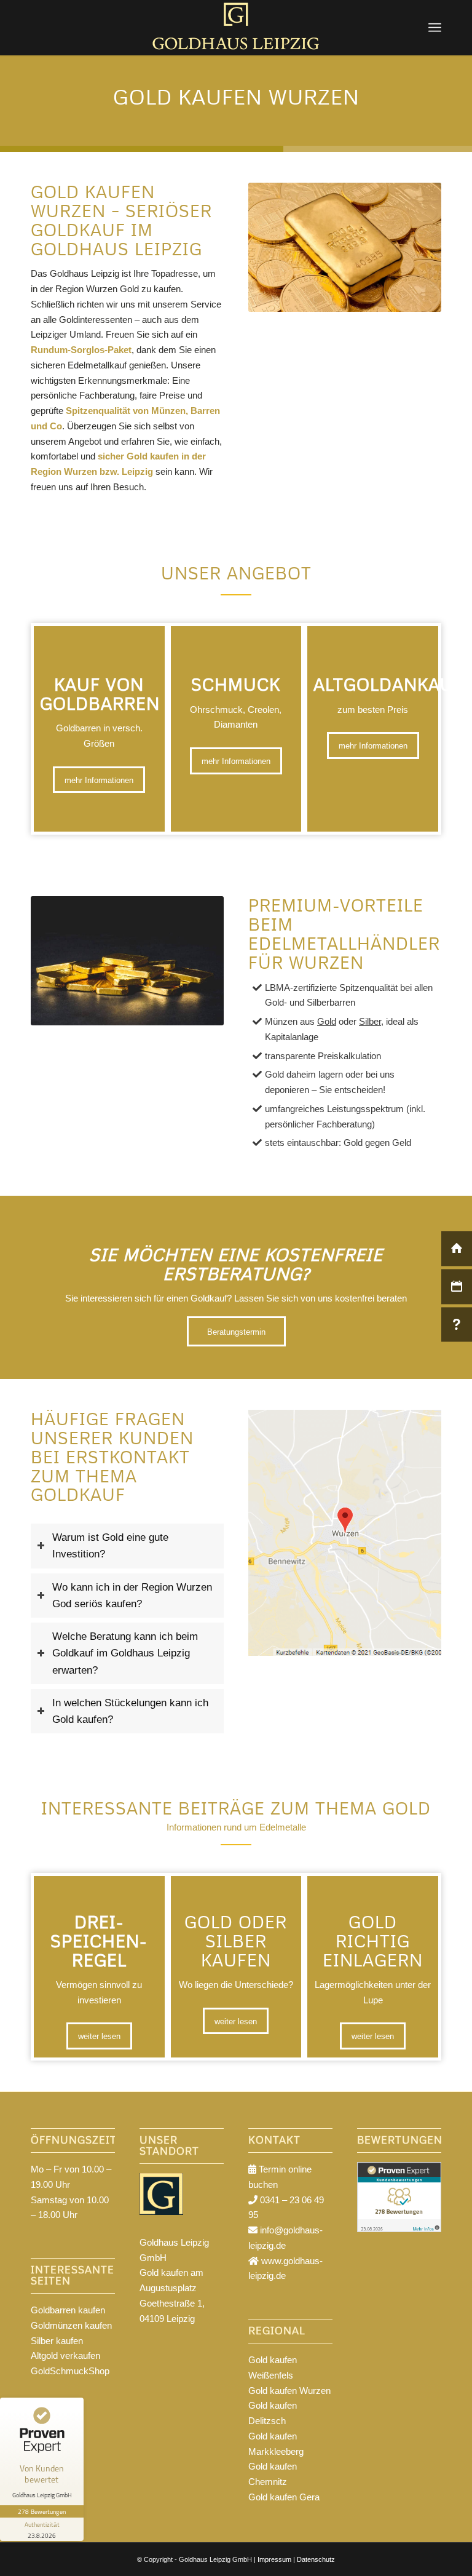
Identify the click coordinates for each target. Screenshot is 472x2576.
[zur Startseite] (457, 1248)
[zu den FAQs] (457, 1325)
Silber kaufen (57, 2341)
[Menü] (435, 28)
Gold (327, 1021)
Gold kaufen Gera (284, 2497)
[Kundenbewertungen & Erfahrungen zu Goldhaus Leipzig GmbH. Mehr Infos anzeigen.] (399, 2229)
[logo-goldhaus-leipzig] (236, 28)
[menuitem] (435, 28)
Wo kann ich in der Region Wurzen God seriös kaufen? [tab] (132, 1595)
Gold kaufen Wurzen (289, 2391)
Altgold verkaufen (65, 2355)
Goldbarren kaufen (68, 2310)
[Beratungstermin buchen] (457, 1286)
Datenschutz (316, 2559)
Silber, (371, 1021)
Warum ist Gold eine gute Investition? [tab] (110, 1545)
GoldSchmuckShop (70, 2371)
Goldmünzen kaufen (71, 2325)
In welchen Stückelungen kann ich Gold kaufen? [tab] (130, 1711)
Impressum (274, 2559)
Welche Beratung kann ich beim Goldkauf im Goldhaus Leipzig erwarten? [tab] (125, 1653)
